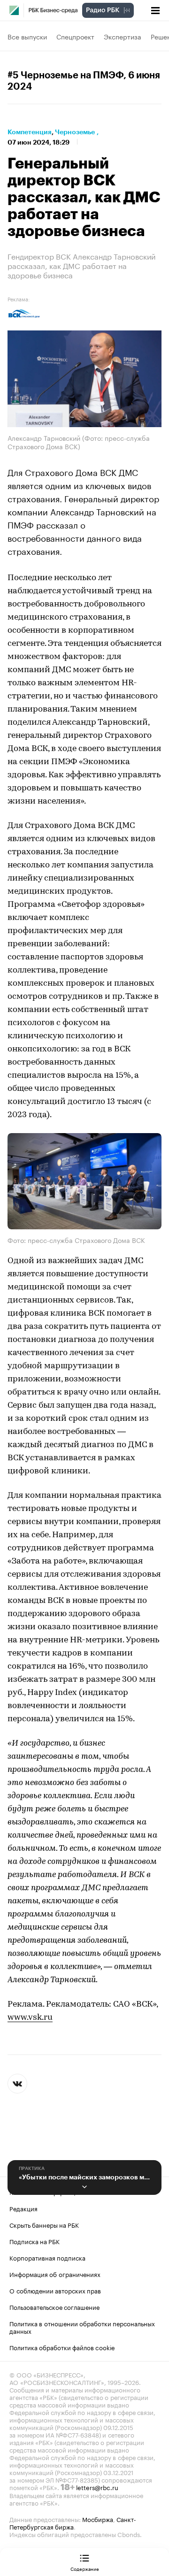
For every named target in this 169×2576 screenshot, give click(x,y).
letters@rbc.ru (97, 2487)
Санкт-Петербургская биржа (73, 2522)
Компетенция (30, 132)
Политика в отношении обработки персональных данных (82, 2327)
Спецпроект (75, 36)
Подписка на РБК (35, 2241)
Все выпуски (27, 36)
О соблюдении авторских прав (55, 2290)
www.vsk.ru (30, 2018)
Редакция (23, 2208)
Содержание (85, 2568)
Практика (32, 2169)
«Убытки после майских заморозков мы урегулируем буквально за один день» (84, 2177)
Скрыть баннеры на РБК (44, 2224)
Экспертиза (123, 36)
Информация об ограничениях (55, 2274)
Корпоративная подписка (47, 2257)
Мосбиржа (98, 2519)
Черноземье (75, 132)
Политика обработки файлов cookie (62, 2347)
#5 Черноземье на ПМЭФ (65, 76)
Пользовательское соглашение (54, 2307)
